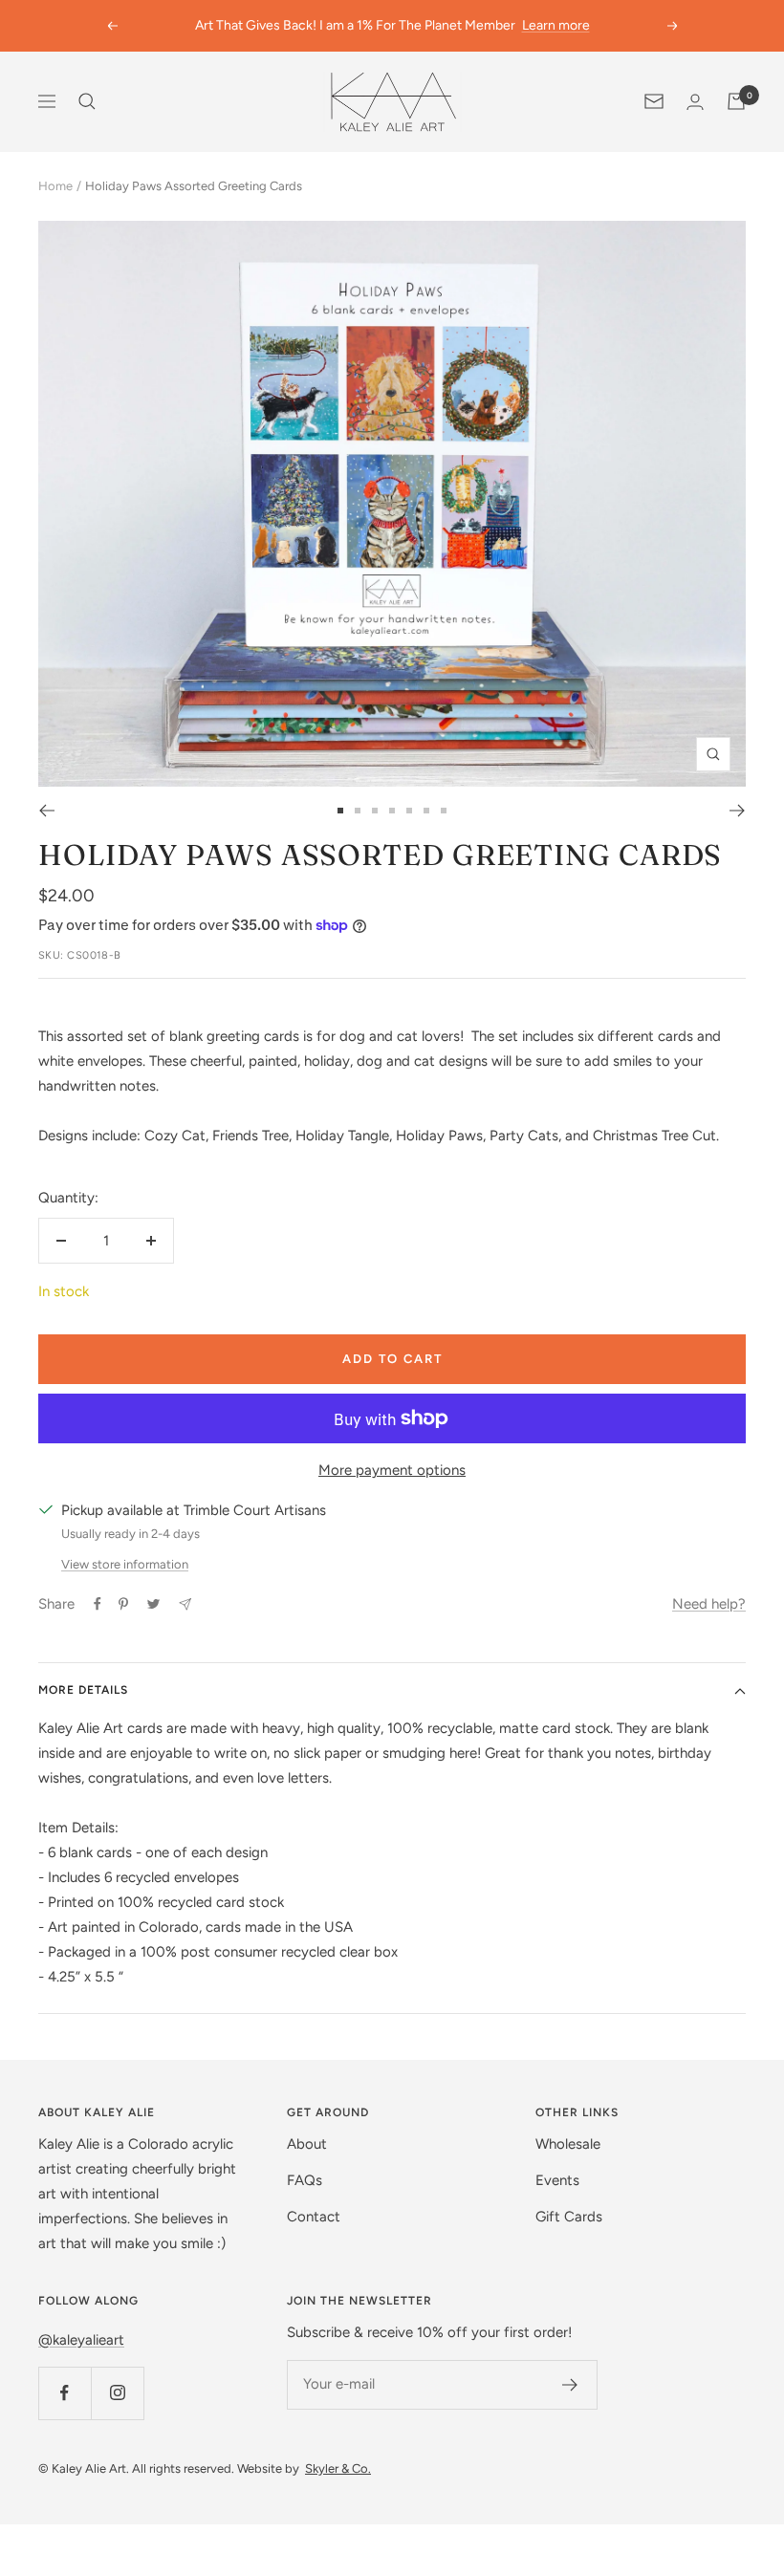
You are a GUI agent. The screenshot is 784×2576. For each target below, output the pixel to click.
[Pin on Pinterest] (123, 1604)
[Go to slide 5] (409, 811)
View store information (125, 1564)
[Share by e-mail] (185, 1604)
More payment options (392, 1470)
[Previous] (46, 811)
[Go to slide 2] (358, 811)
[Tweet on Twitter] (153, 1604)
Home (55, 186)
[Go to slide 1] (340, 811)
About (307, 2144)
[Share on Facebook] (98, 1604)
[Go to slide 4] (392, 811)
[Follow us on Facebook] (65, 2393)
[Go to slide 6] (426, 811)
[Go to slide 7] (444, 811)
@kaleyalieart (81, 2340)
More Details (83, 1690)
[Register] (570, 2385)
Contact (314, 2217)
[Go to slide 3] (375, 811)
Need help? (709, 1604)
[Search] (87, 101)
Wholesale (568, 2144)
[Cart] (736, 101)
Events (557, 2180)
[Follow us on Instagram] (117, 2393)
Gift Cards (569, 2217)
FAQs (305, 2180)
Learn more (556, 25)
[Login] (695, 102)
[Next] (738, 811)
